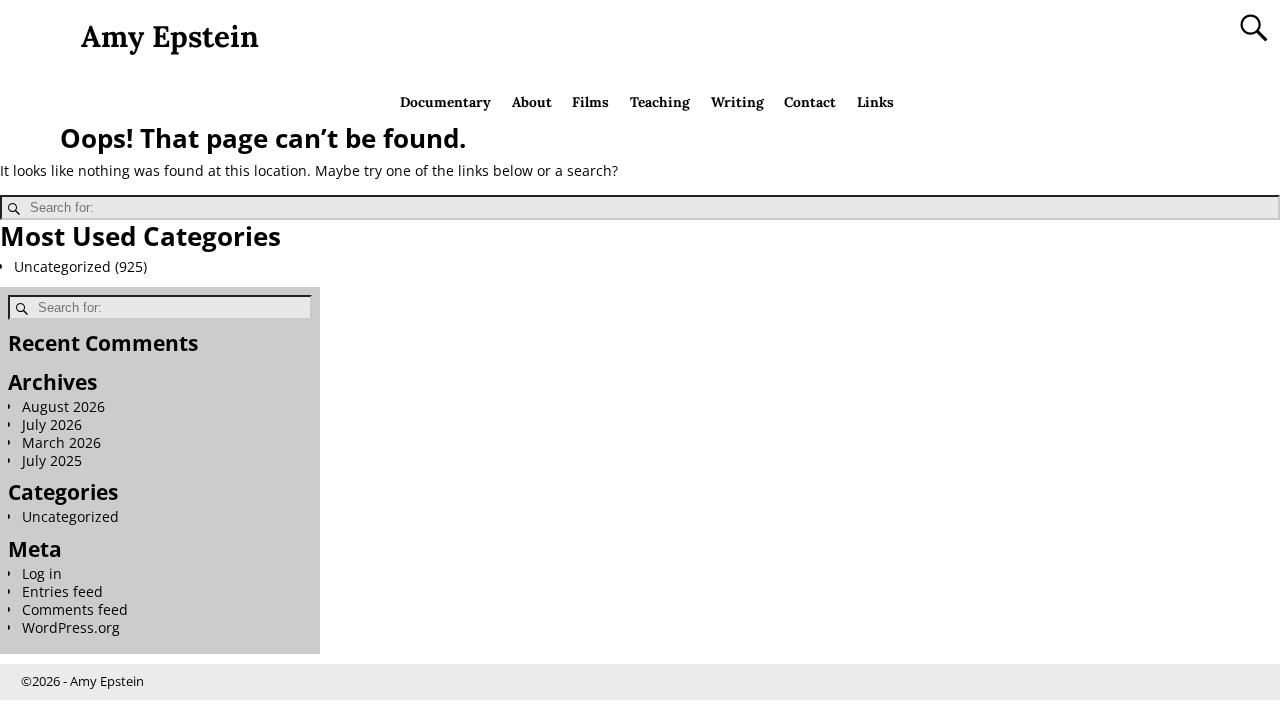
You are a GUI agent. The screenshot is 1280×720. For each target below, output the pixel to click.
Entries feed (62, 591)
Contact (810, 102)
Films (590, 102)
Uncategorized (62, 266)
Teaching (660, 102)
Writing (737, 102)
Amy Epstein (170, 36)
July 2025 (52, 460)
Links (875, 102)
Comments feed (75, 609)
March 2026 (61, 442)
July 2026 (52, 424)
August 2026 (63, 406)
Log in (42, 573)
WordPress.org (71, 627)
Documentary (445, 102)
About (532, 102)
